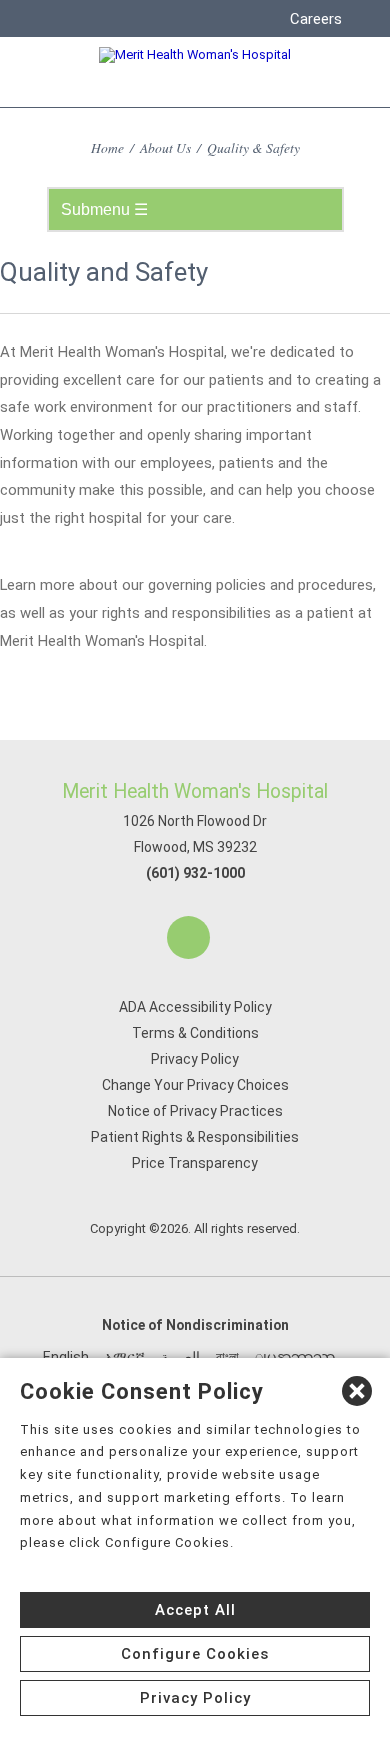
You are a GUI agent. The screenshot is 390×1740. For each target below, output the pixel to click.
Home (107, 147)
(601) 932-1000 (195, 873)
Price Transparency (195, 1163)
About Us (165, 147)
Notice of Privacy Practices (195, 1111)
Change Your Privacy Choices (195, 1085)
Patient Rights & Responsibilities (195, 1137)
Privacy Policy (195, 1059)
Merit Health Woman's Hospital (195, 791)
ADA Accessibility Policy (195, 1007)
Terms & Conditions (195, 1033)
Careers (316, 19)
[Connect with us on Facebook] (188, 937)
